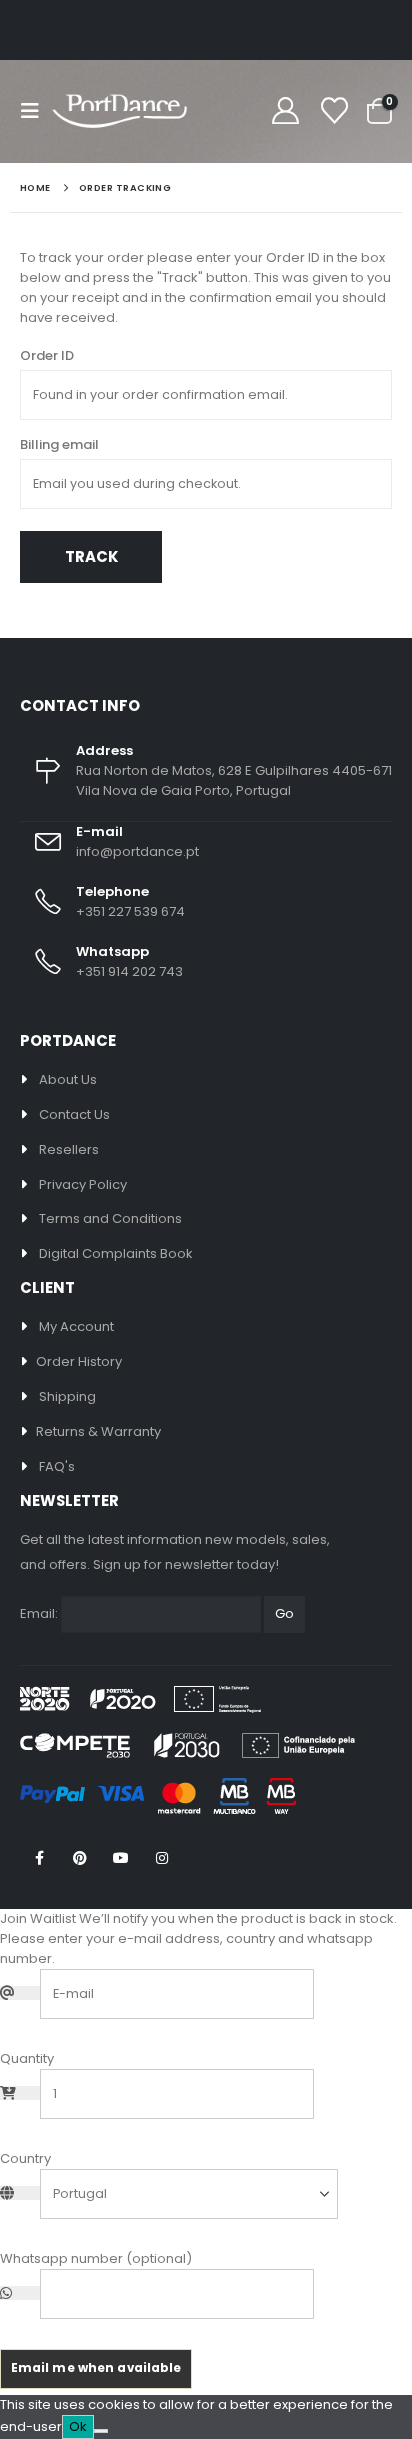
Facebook (39, 1858)
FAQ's (57, 1466)
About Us (68, 1079)
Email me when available (96, 2368)
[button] (36, 111)
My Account (76, 1326)
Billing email (59, 444)
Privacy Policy (83, 1184)
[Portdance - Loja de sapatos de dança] (119, 111)
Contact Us (74, 1114)
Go (284, 1613)
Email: (39, 1613)
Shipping (67, 1396)
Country (25, 2158)
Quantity (27, 2058)
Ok (78, 2426)
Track (91, 556)
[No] (101, 2431)
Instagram (162, 1858)
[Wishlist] (334, 111)
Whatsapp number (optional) (96, 2258)
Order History (79, 1361)
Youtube (121, 1858)
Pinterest (80, 1858)
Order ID (47, 355)
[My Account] (285, 111)
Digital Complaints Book (116, 1253)
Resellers (69, 1149)
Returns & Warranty (98, 1431)
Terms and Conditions (110, 1218)
